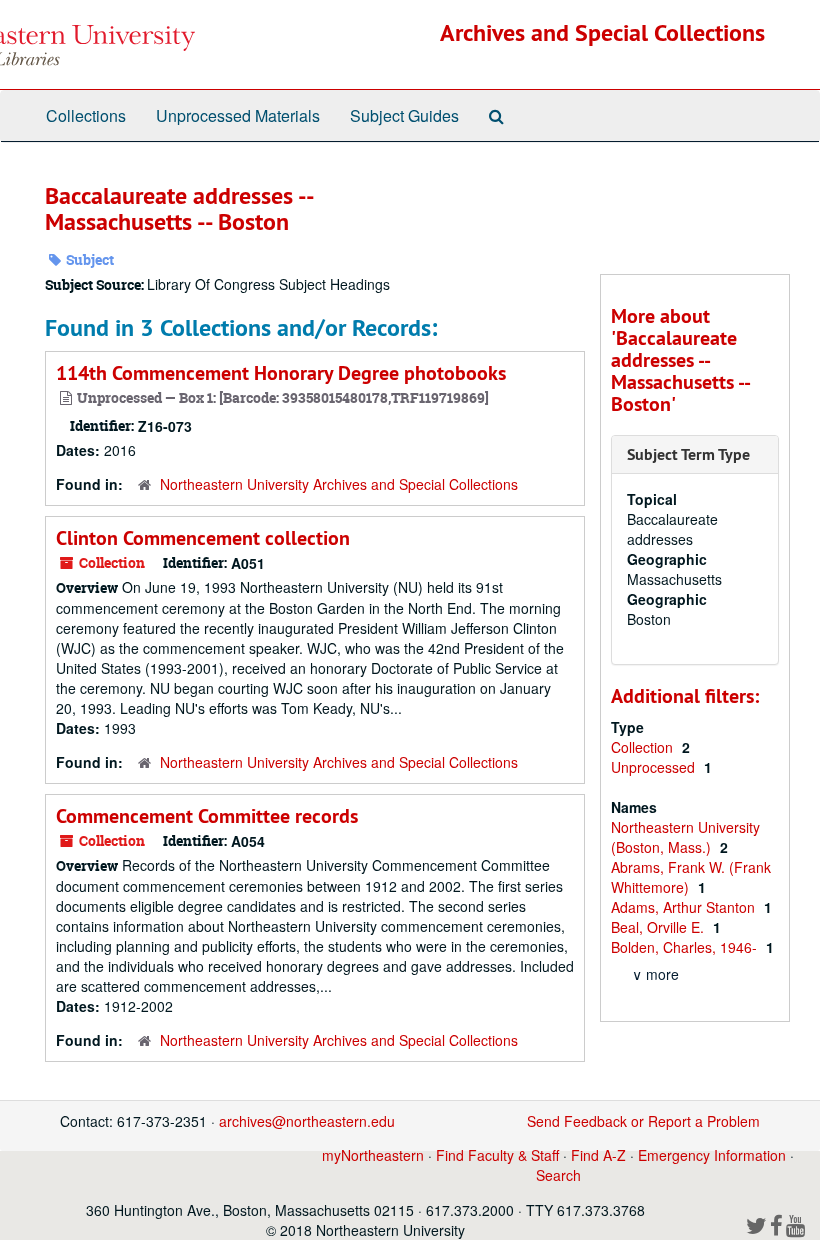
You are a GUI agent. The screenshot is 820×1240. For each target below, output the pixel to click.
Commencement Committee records (207, 816)
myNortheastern (373, 1155)
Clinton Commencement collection (203, 538)
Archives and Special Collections (602, 32)
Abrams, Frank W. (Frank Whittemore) (691, 877)
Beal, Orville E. (659, 927)
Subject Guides (404, 115)
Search (558, 1175)
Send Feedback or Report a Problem (643, 1121)
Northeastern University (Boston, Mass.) (685, 837)
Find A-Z (598, 1155)
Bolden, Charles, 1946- (686, 947)
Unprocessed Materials (238, 115)
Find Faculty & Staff (497, 1155)
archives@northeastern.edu (307, 1121)
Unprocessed (655, 767)
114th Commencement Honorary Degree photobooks (281, 373)
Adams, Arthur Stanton (685, 907)
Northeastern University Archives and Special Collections (339, 484)
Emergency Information (712, 1155)
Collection (644, 747)
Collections (86, 115)
